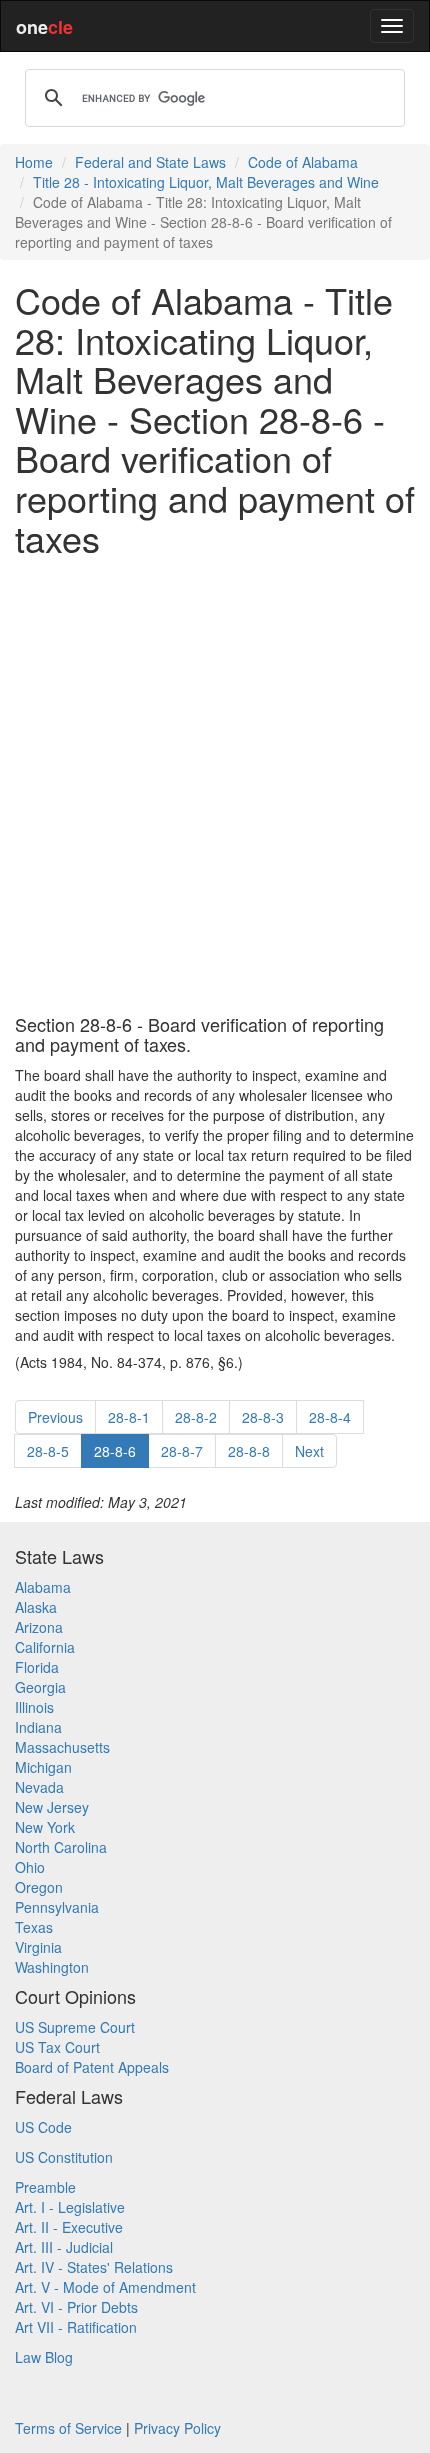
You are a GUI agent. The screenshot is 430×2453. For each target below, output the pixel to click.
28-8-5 (48, 1451)
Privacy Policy (177, 2428)
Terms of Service (68, 2428)
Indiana (38, 1727)
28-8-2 (196, 1417)
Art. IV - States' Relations (94, 2267)
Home (34, 162)
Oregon (39, 1887)
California (45, 1647)
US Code (43, 2127)
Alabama (43, 1587)
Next (309, 1451)
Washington (52, 1967)
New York (45, 1827)
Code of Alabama (303, 162)
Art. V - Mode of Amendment (105, 2287)
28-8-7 (182, 1451)
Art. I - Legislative (70, 2207)
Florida (37, 1667)
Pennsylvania (57, 1907)
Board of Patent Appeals (92, 2067)
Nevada (39, 1787)
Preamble (45, 2187)
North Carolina (61, 1847)
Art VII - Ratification (76, 2327)
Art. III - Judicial (64, 2247)
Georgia (40, 1687)
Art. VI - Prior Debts (76, 2307)
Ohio (30, 1867)
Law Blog (44, 2357)
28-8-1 (129, 1417)
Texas (34, 1927)
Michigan (43, 1767)
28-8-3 (263, 1417)
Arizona (39, 1627)
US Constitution (64, 2157)
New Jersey (52, 1807)
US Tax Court (57, 2047)
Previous (55, 1417)
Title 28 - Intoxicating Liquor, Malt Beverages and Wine (206, 182)
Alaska (36, 1607)
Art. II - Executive (69, 2227)
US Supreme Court (75, 2027)
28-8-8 (249, 1451)
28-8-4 (330, 1417)
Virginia (38, 1947)
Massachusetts (62, 1747)
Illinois (34, 1707)
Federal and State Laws (150, 162)
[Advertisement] (215, 786)
